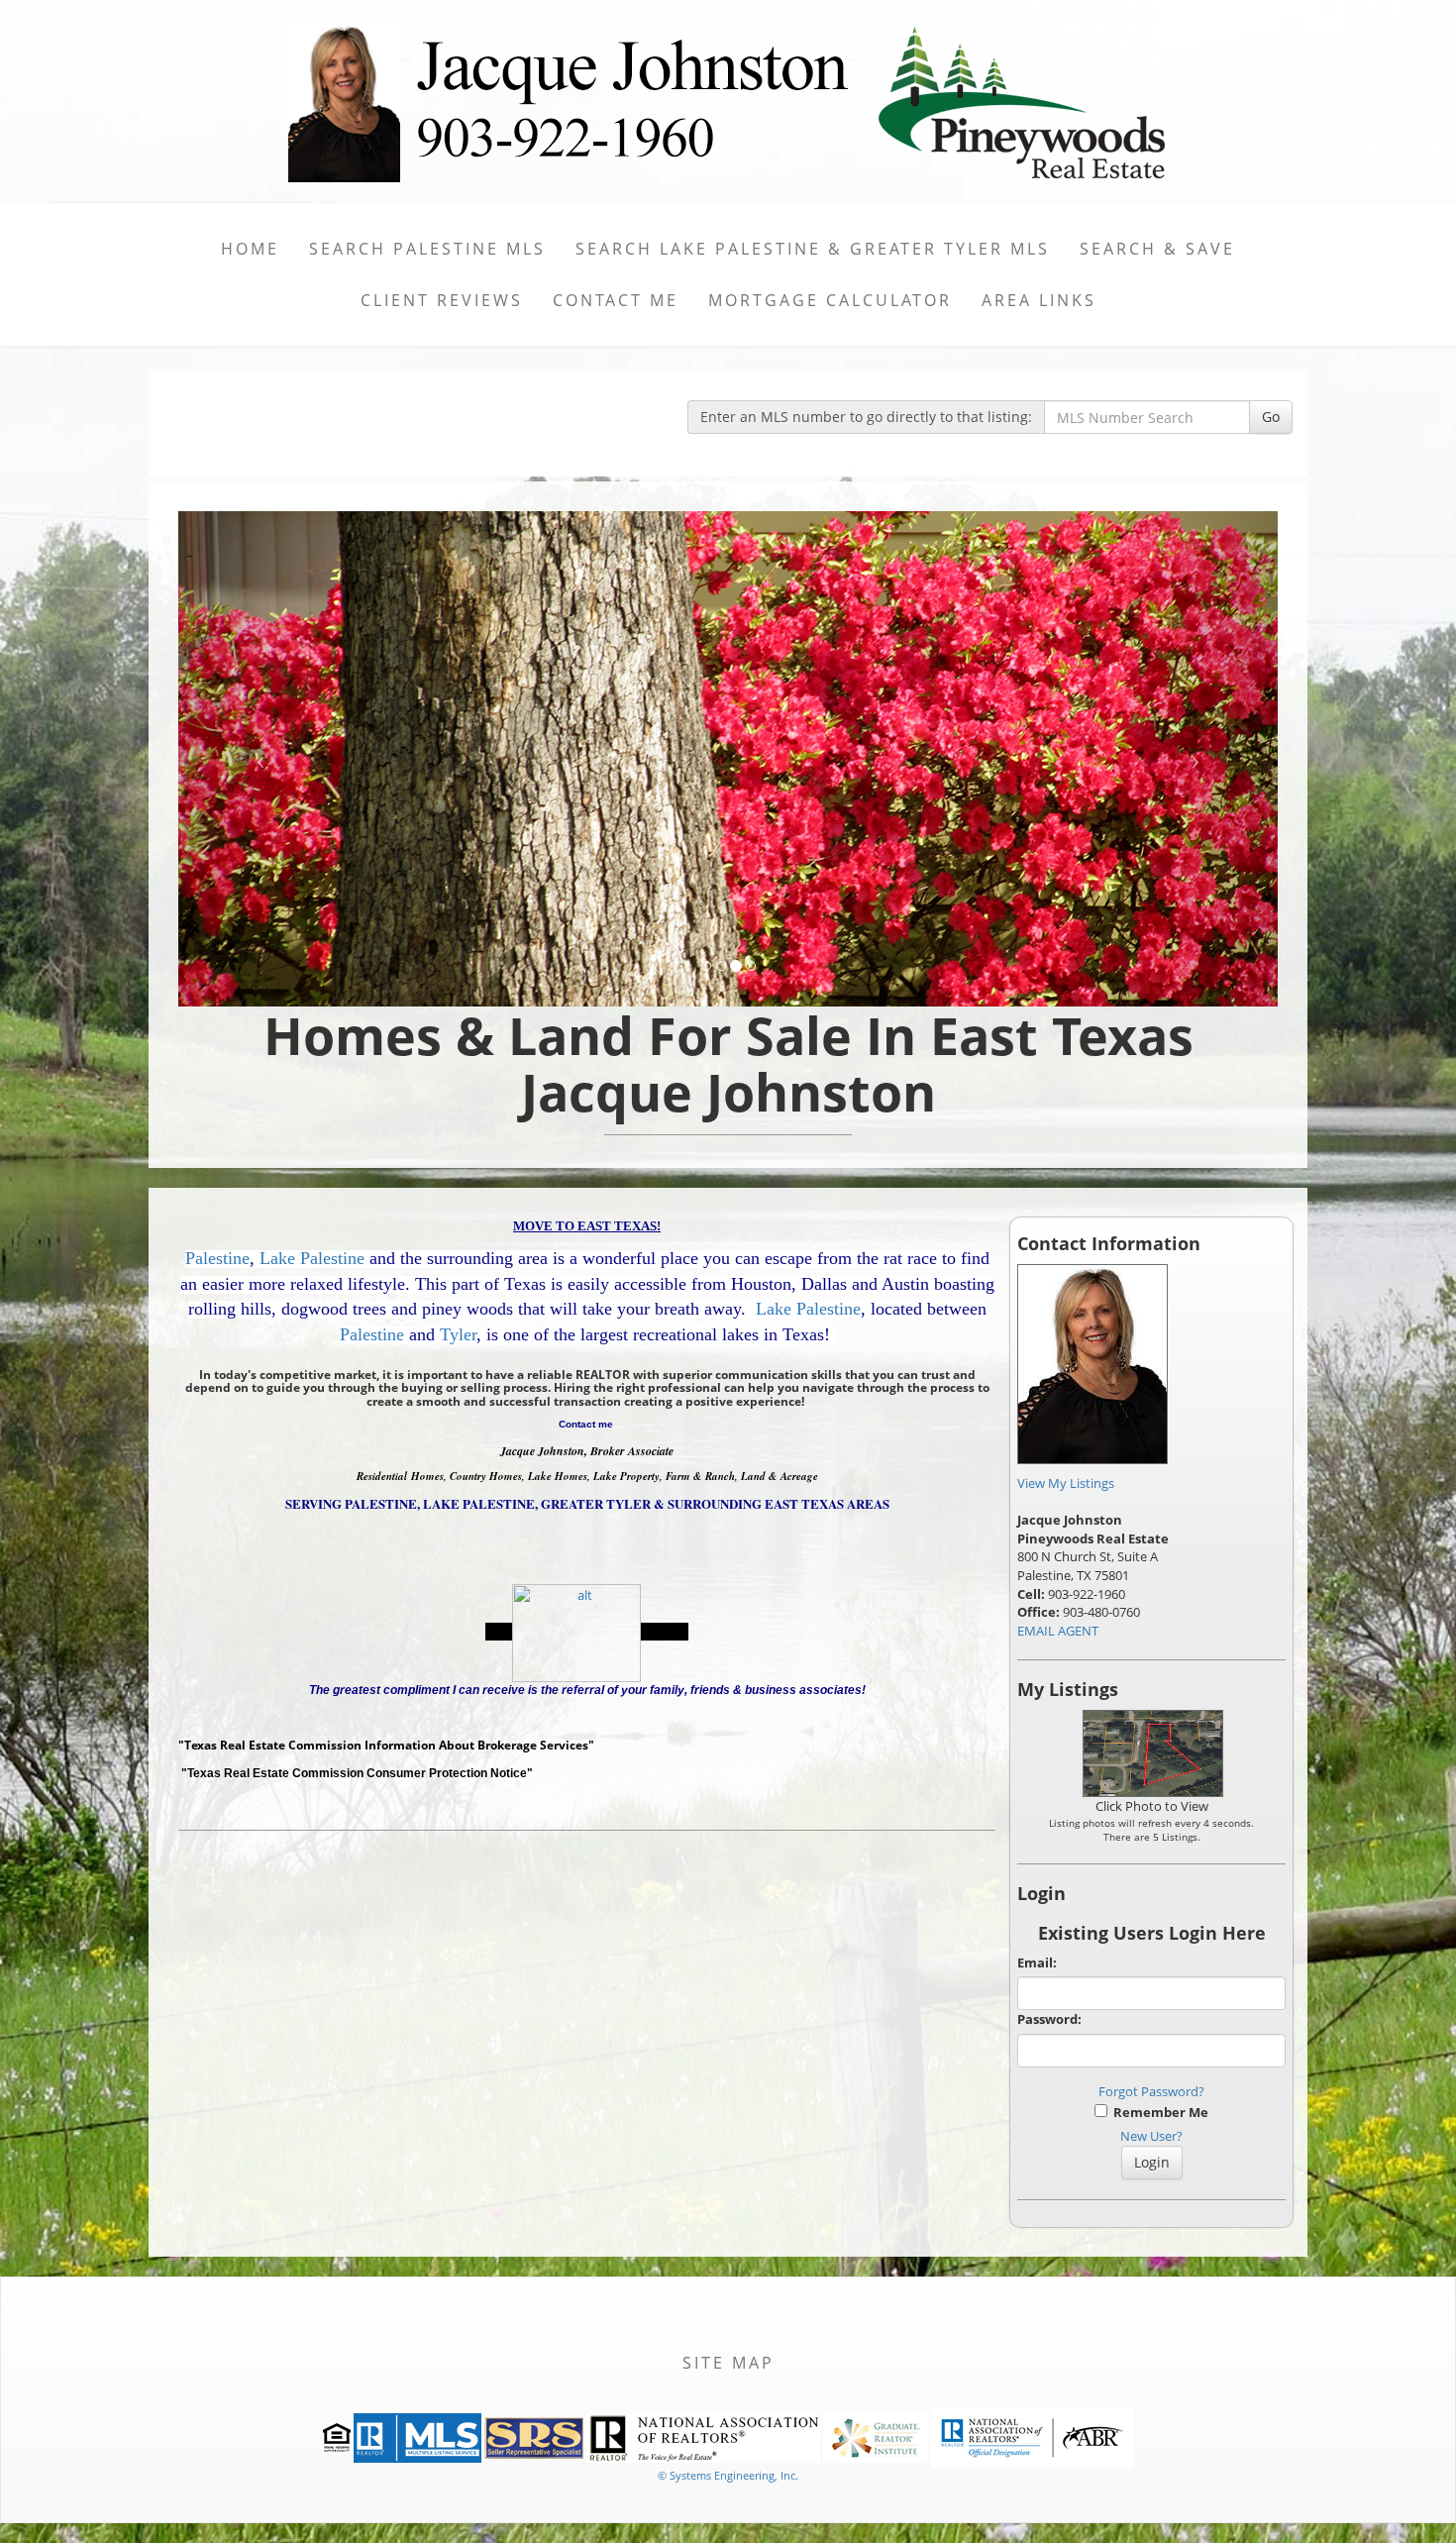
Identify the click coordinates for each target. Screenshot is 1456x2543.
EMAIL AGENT (1058, 1631)
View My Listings (1066, 1483)
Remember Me (1158, 2112)
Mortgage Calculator (830, 300)
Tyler (458, 1334)
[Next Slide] (1196, 759)
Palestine (217, 1258)
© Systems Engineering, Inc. (728, 2475)
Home (250, 249)
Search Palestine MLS (427, 249)
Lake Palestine (312, 1258)
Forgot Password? (1151, 2091)
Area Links (1039, 300)
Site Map (728, 2363)
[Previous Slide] (261, 759)
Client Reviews (442, 300)
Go (1271, 417)
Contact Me (616, 300)
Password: (1049, 2019)
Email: (1037, 1962)
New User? (1151, 2136)
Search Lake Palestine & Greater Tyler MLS (813, 249)
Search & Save (1157, 249)
